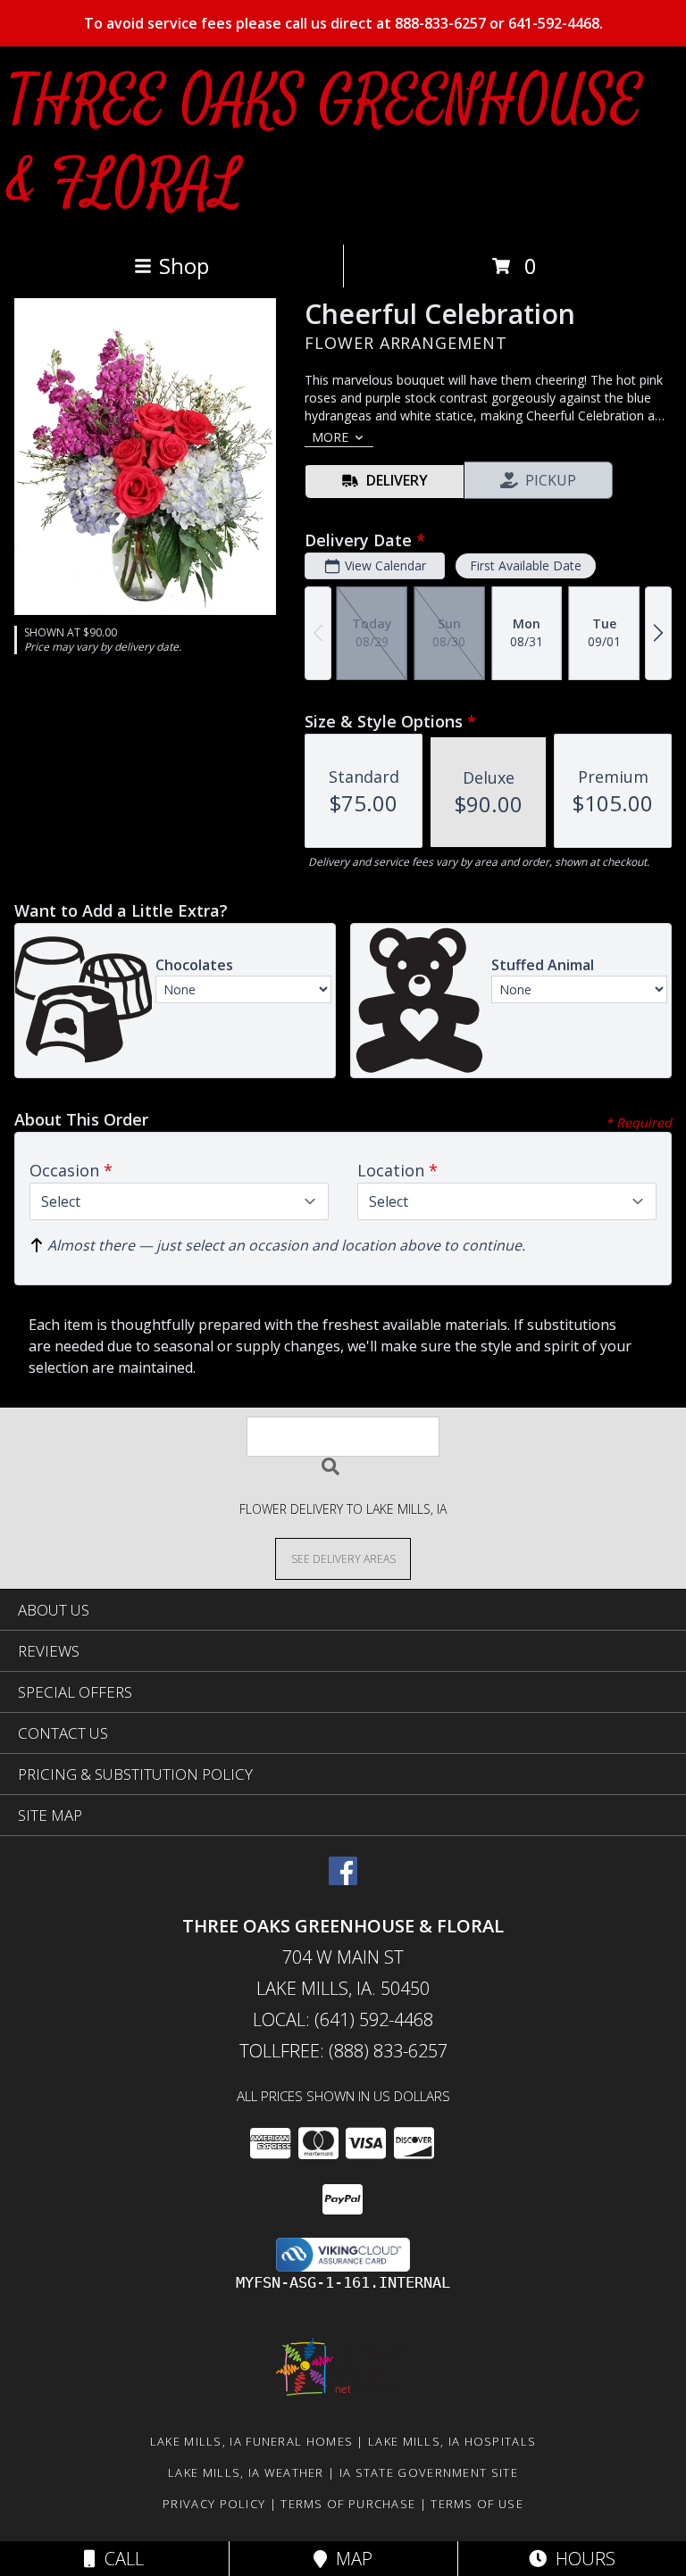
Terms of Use (477, 2504)
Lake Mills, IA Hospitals (452, 2441)
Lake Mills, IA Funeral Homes (251, 2441)
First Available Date (526, 565)
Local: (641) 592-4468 (343, 2019)
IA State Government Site (429, 2472)
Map (350, 2559)
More (330, 437)
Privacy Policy (214, 2504)
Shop (184, 266)
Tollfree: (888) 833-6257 (343, 2051)
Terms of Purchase (348, 2504)
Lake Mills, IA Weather (246, 2472)
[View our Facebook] (343, 1879)
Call (120, 2559)
